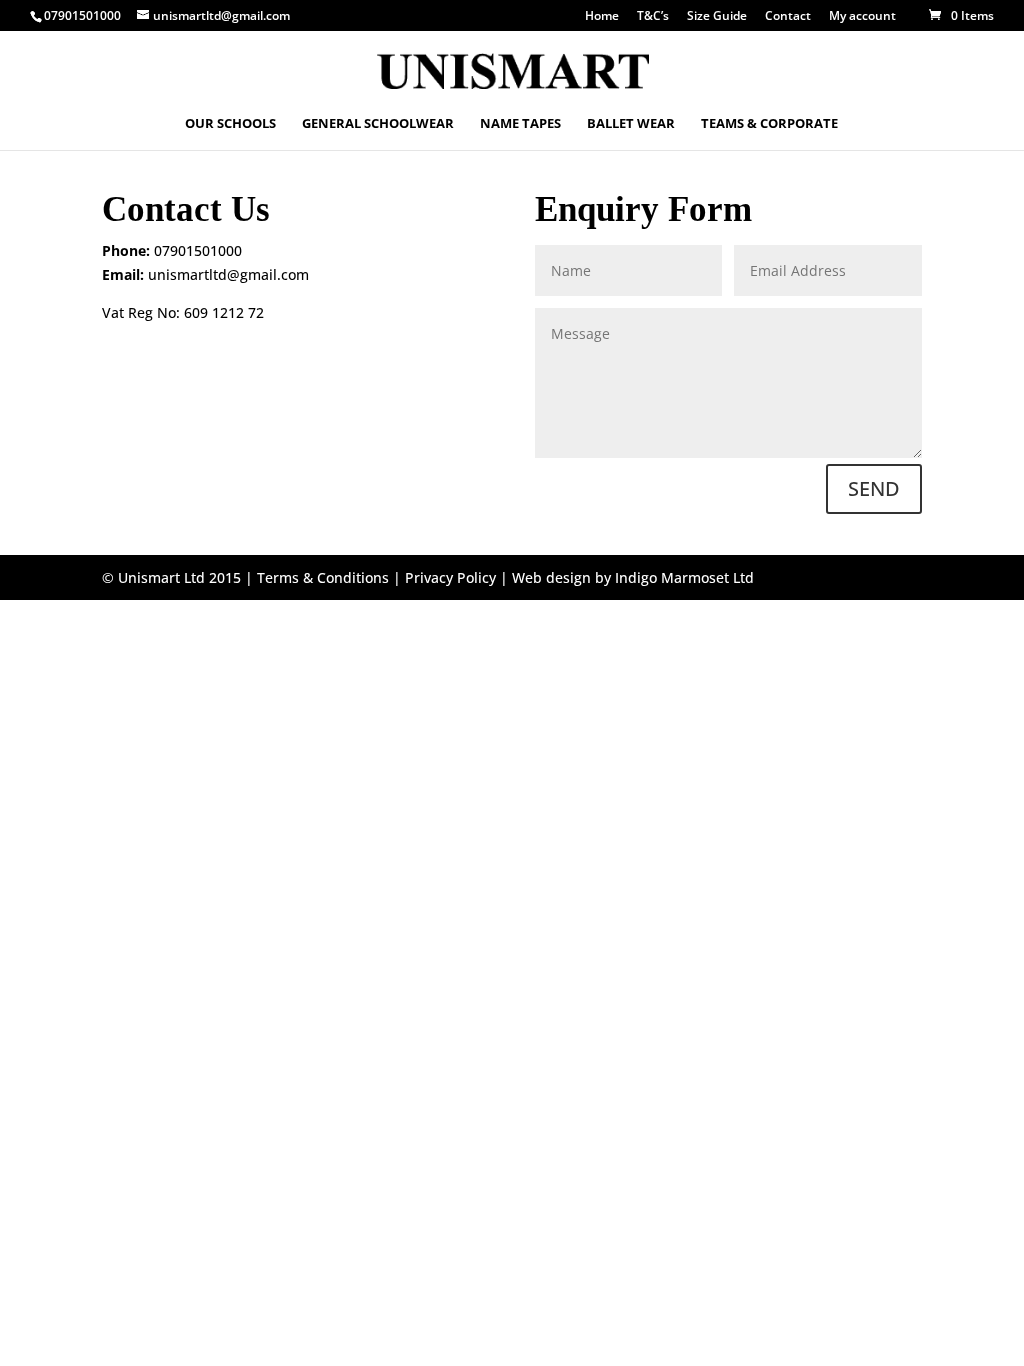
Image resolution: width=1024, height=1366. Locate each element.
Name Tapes (520, 124)
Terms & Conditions (323, 577)
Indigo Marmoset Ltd (684, 577)
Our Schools (230, 124)
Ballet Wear (631, 124)
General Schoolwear (378, 124)
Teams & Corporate (769, 124)
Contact (788, 17)
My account (862, 17)
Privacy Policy (450, 577)
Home (602, 17)
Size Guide (717, 17)
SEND (874, 488)
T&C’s (653, 17)
